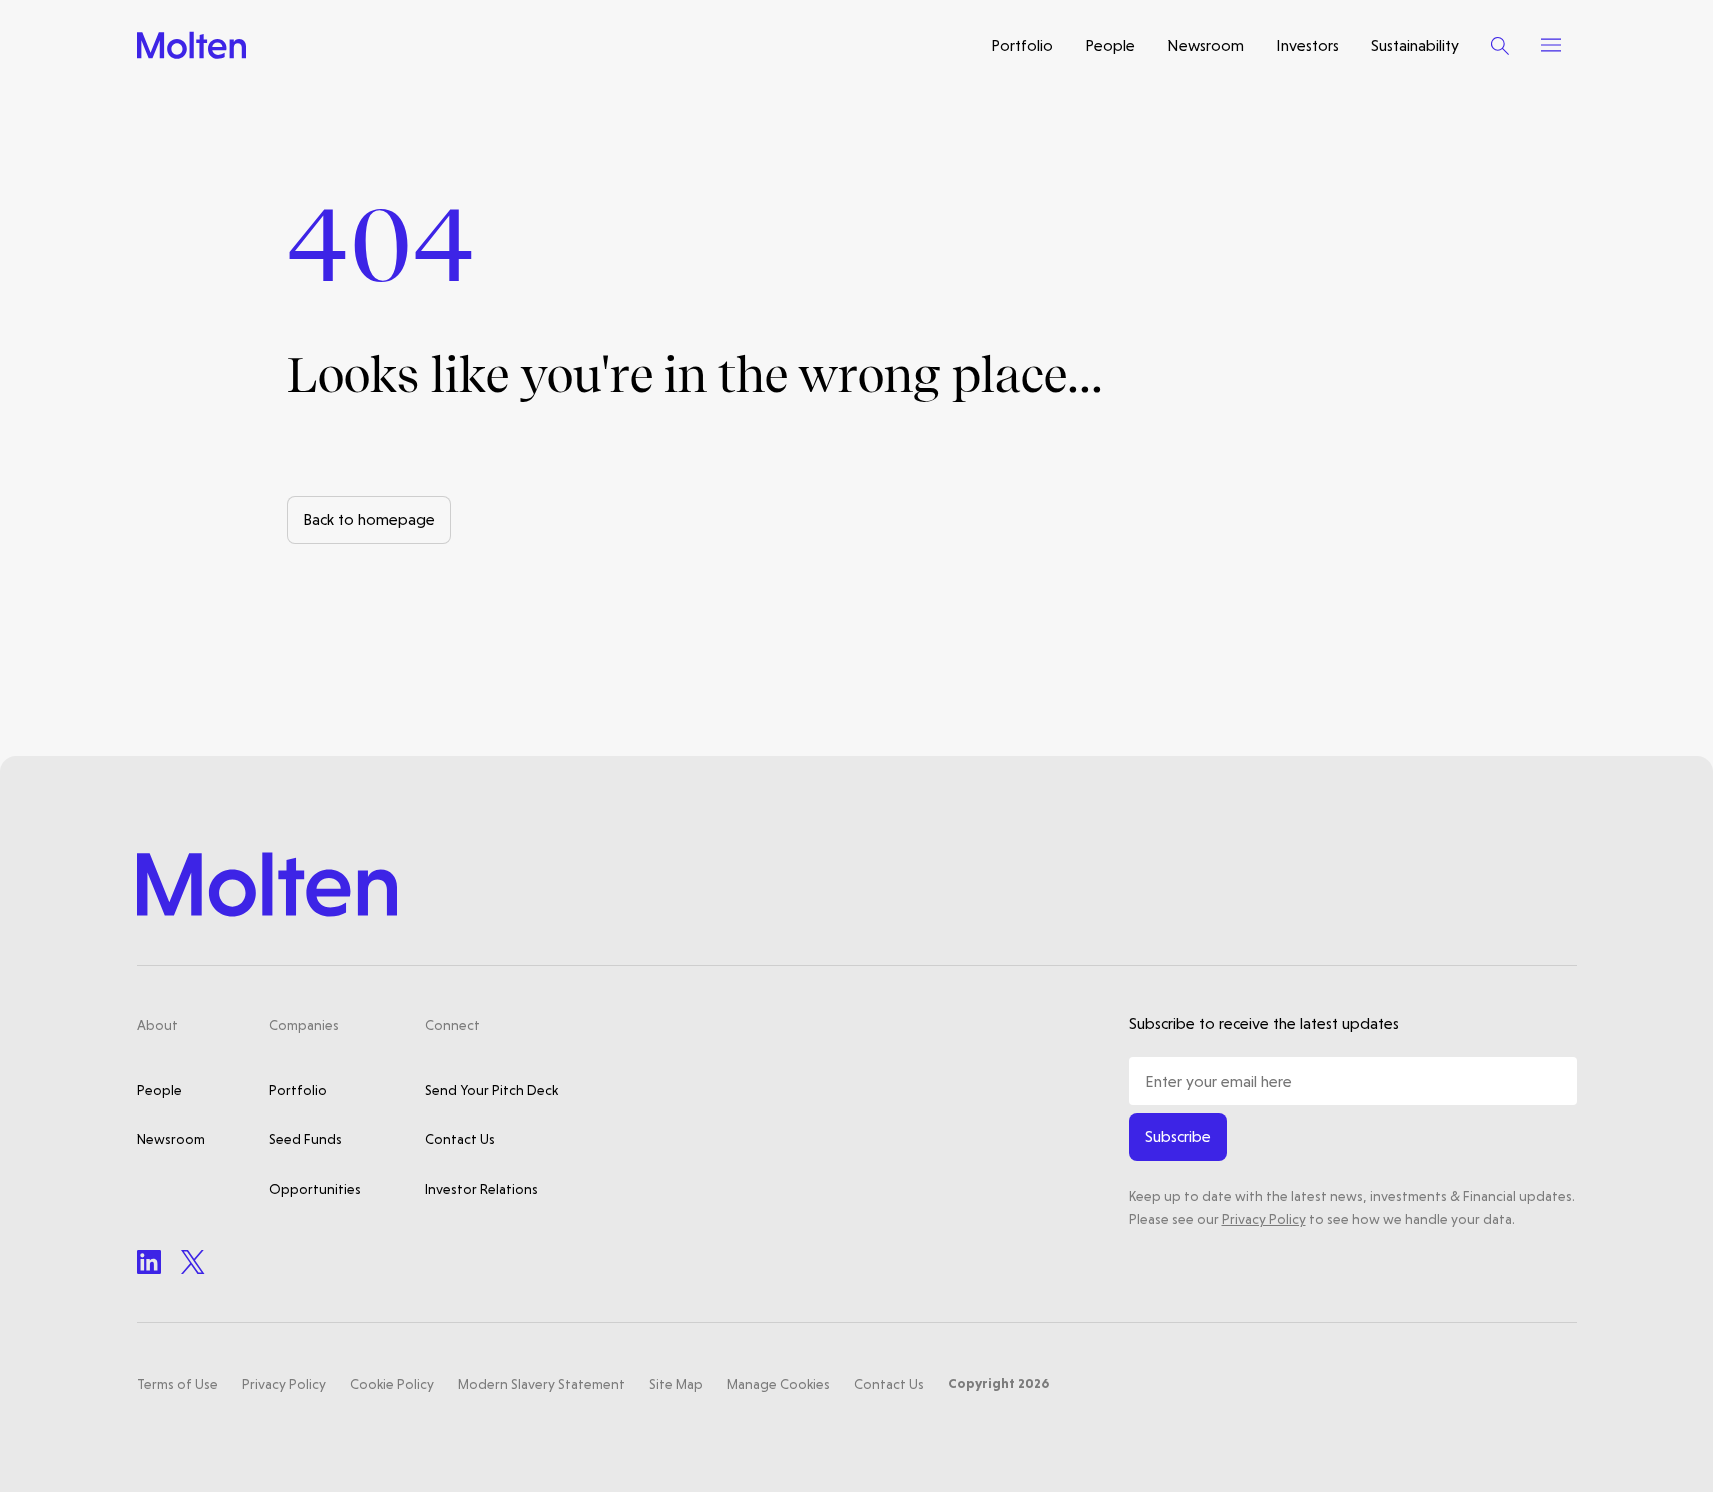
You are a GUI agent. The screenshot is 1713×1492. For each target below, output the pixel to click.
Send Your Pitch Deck (491, 1090)
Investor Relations (481, 1189)
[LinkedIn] (149, 1262)
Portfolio (1022, 45)
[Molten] (191, 45)
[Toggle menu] (1551, 45)
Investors (1307, 45)
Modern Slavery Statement (541, 1384)
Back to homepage (369, 519)
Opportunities (315, 1189)
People (1110, 45)
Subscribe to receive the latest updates (1264, 1023)
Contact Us (460, 1139)
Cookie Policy (392, 1384)
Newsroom (1205, 45)
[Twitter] (193, 1262)
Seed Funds (305, 1139)
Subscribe (1178, 1136)
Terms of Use (177, 1384)
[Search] (1500, 45)
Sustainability (1415, 45)
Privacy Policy (1264, 1219)
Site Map (676, 1384)
